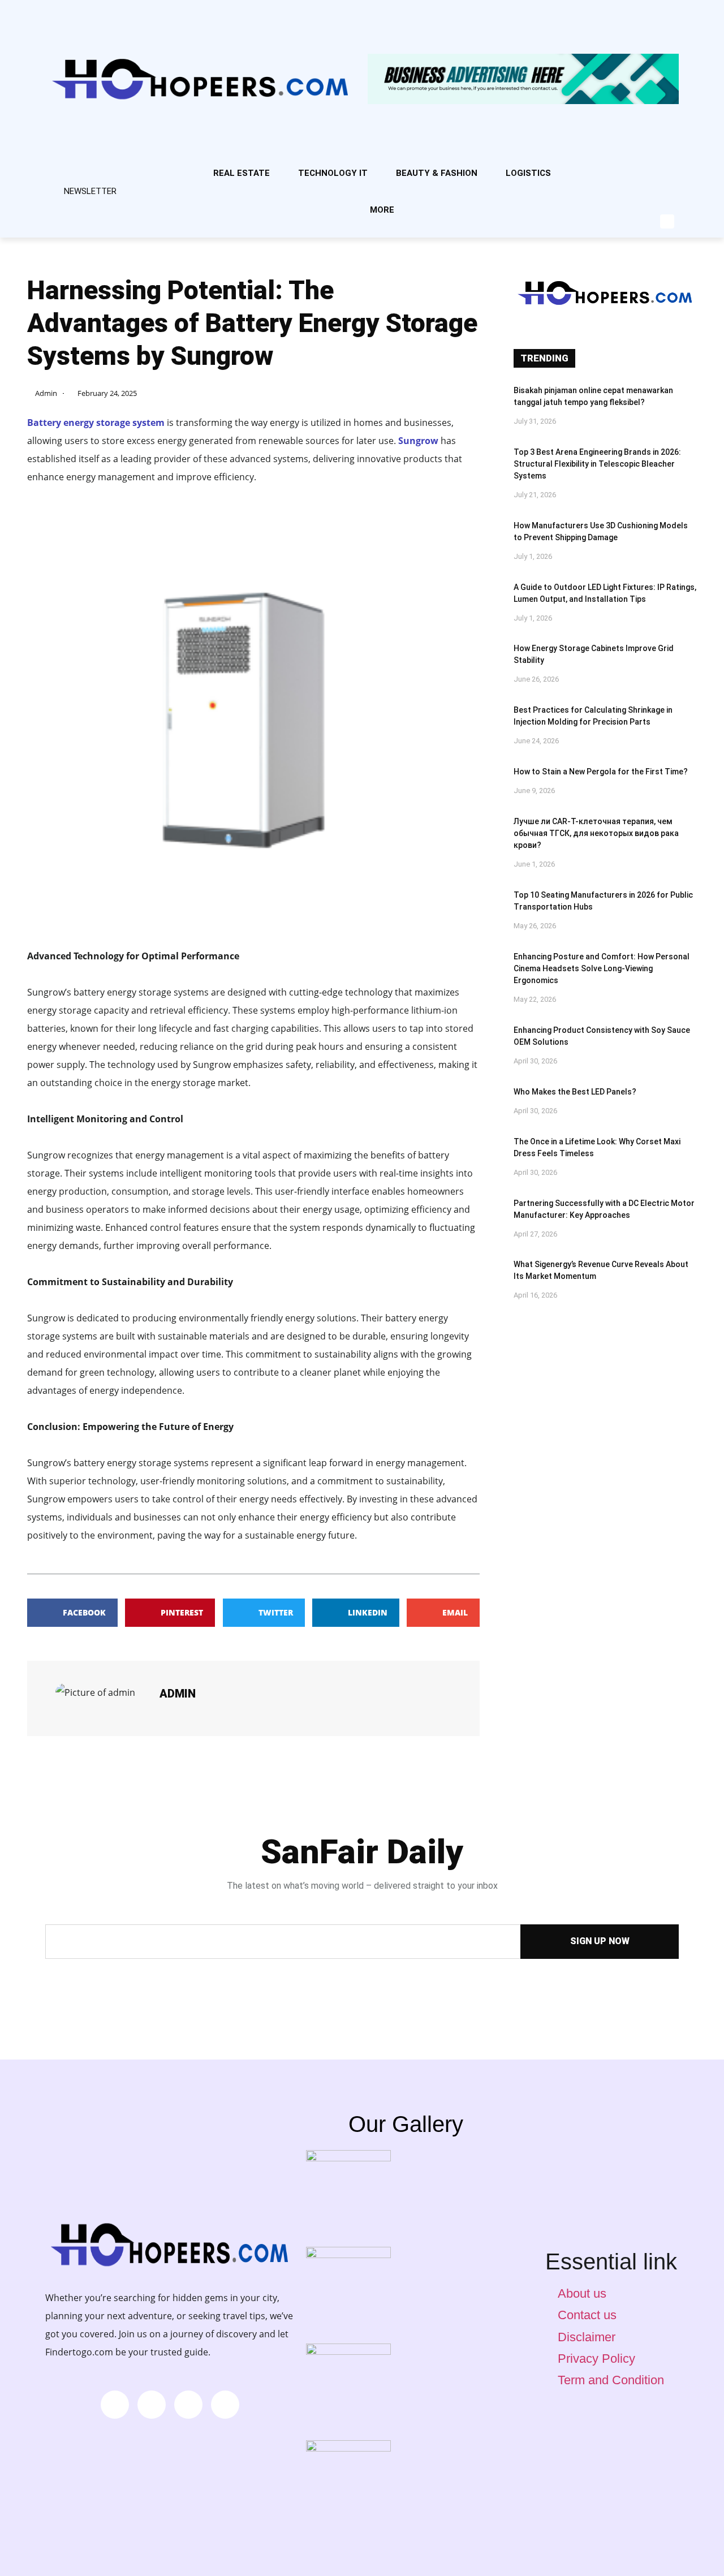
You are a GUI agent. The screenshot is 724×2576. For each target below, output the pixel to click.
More (382, 210)
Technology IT (333, 173)
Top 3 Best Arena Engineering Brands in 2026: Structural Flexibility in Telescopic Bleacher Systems (597, 464)
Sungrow (418, 441)
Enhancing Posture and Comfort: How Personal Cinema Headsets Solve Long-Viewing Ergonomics (602, 968)
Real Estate (242, 173)
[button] (667, 221)
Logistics (528, 173)
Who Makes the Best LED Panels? (575, 1092)
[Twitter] (660, 201)
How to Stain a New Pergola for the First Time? (601, 772)
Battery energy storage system (96, 423)
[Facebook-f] (660, 167)
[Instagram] (622, 167)
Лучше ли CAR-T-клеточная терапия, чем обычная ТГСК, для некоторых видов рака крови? (596, 833)
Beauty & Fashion (437, 173)
